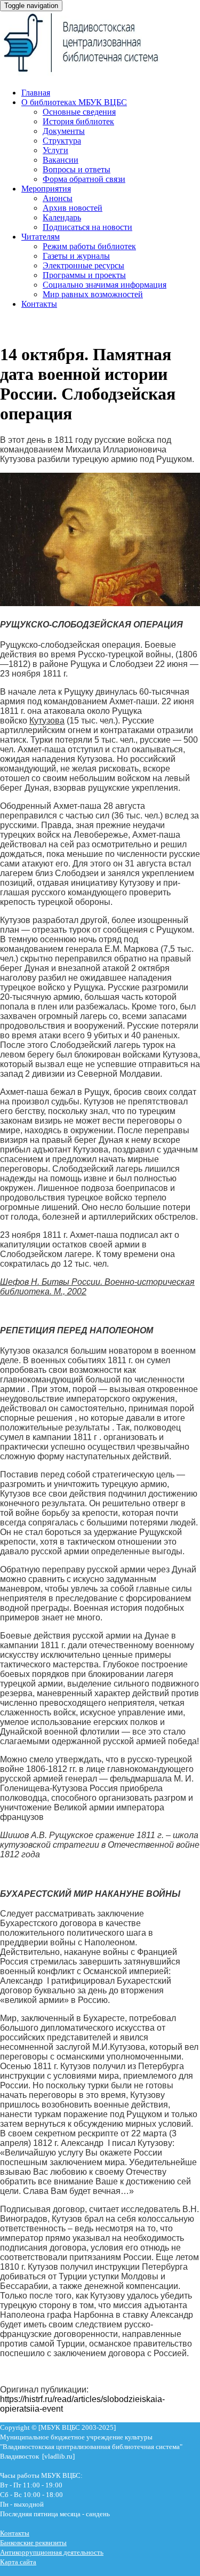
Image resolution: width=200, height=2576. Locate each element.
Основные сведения (79, 112)
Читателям (41, 237)
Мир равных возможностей (93, 294)
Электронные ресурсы (83, 265)
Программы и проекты (84, 275)
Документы (64, 131)
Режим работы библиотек (89, 246)
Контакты (39, 304)
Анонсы (58, 198)
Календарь (62, 217)
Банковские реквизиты (33, 2543)
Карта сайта (18, 2562)
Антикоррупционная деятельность (52, 2552)
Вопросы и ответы (77, 169)
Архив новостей (73, 208)
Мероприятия (46, 189)
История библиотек (78, 121)
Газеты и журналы (76, 256)
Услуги (55, 150)
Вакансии (61, 160)
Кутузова (47, 721)
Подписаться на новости (87, 227)
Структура (62, 141)
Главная (36, 93)
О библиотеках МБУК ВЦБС (74, 102)
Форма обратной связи (84, 179)
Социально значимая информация (105, 285)
